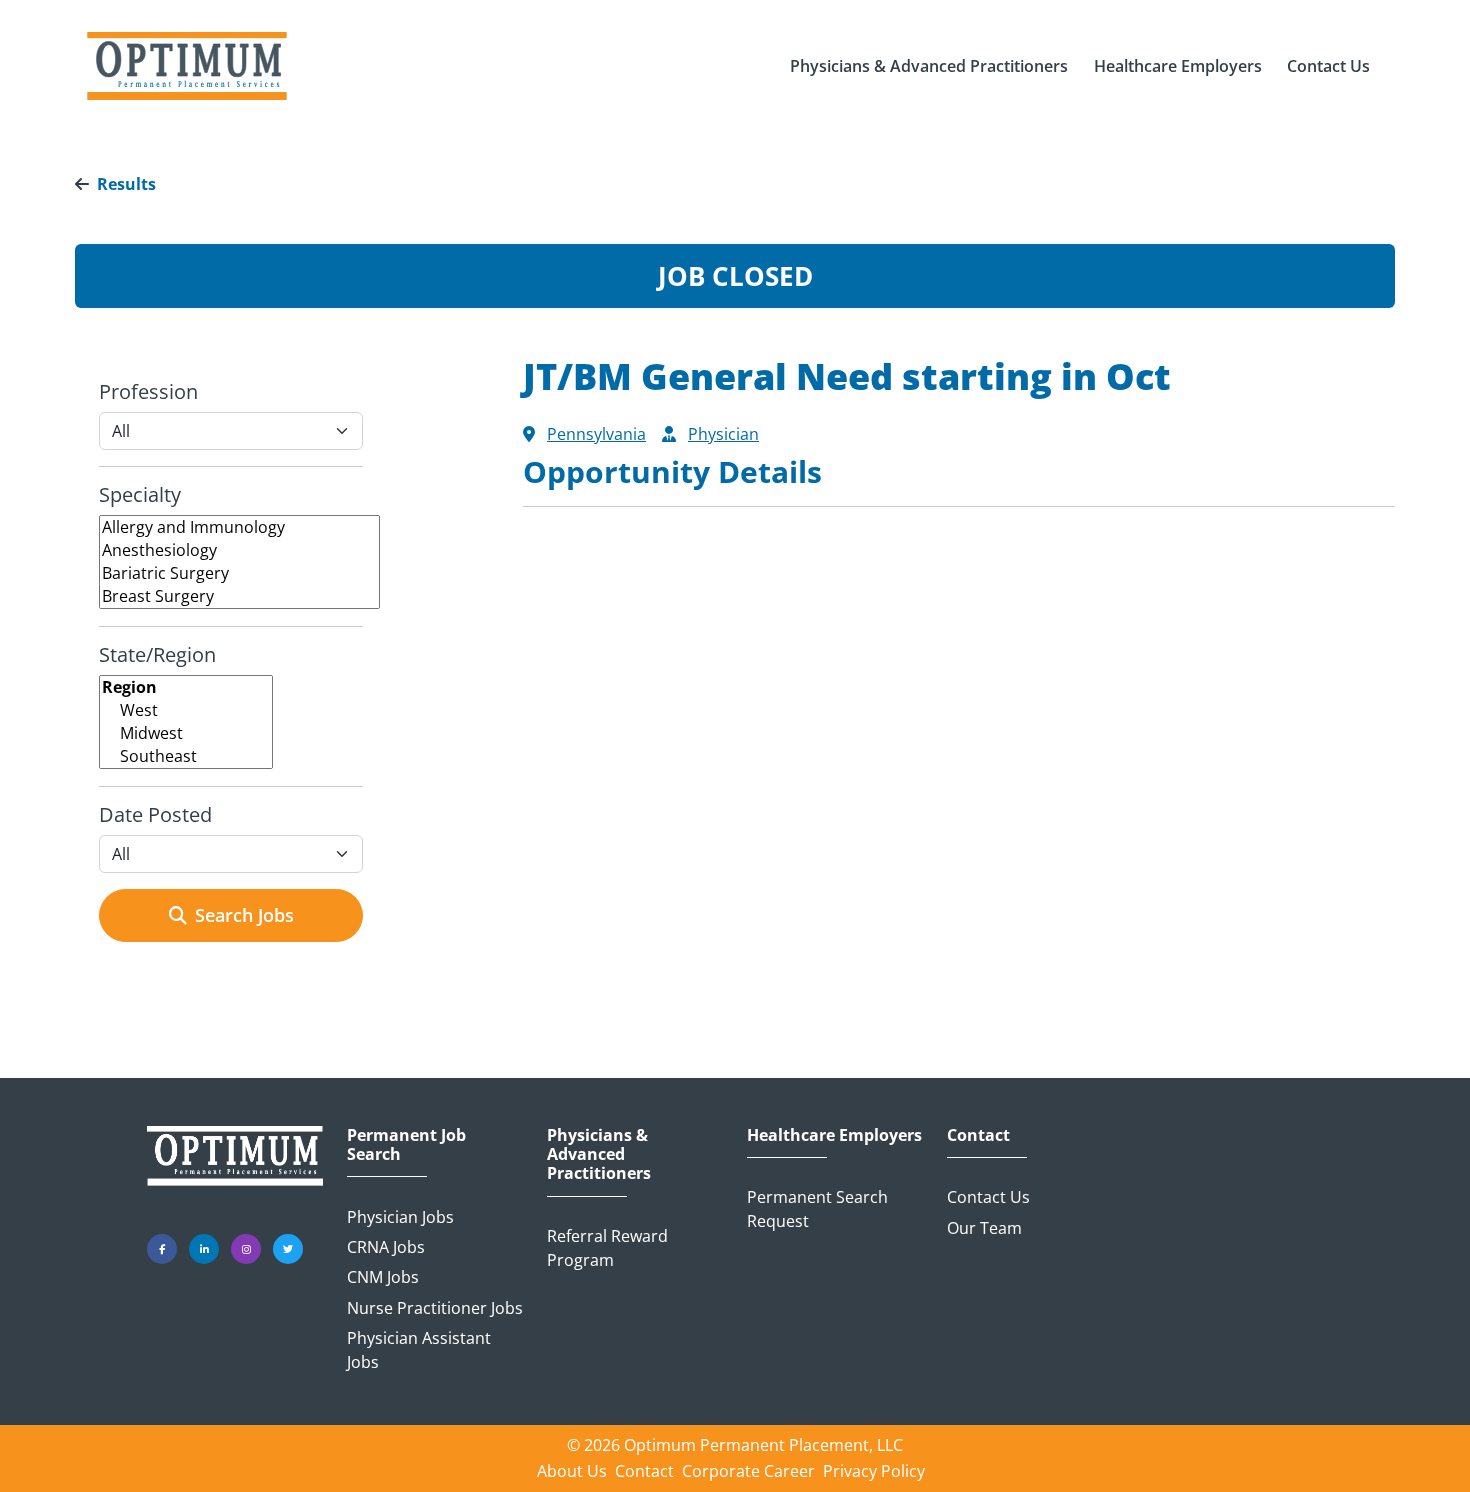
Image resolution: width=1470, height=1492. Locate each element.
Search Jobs (244, 915)
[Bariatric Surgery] (239, 573)
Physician (723, 434)
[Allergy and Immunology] (239, 527)
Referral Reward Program (607, 1248)
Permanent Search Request (817, 1209)
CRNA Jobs (386, 1247)
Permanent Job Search (406, 1145)
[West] (186, 710)
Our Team (984, 1228)
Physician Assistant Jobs (419, 1350)
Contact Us (988, 1197)
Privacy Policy (874, 1471)
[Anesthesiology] (239, 550)
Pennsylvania (596, 434)
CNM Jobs (383, 1277)
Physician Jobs (400, 1217)
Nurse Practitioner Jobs (435, 1308)
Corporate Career (748, 1471)
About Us (572, 1471)
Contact (978, 1135)
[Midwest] (186, 733)
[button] (929, 66)
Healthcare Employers (834, 1135)
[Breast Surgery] (239, 596)
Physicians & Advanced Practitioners (599, 1155)
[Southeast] (186, 756)
